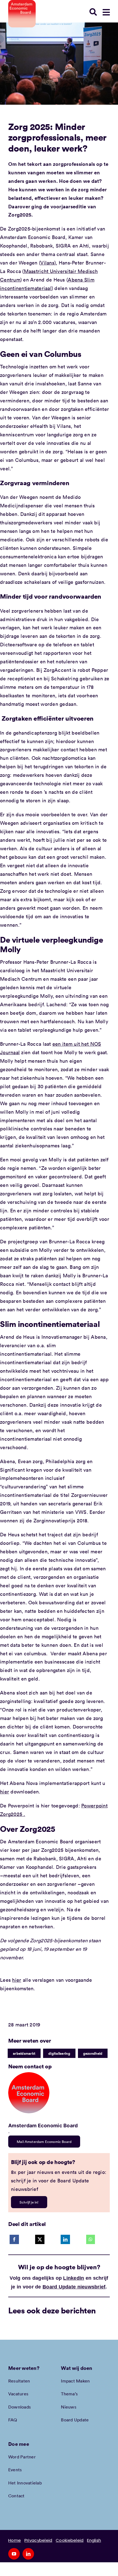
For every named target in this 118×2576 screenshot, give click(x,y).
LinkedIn (74, 2278)
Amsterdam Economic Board (43, 2126)
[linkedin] (28, 2554)
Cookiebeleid (70, 2540)
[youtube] (14, 2554)
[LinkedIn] (65, 2239)
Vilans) (48, 263)
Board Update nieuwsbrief (74, 2287)
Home (15, 2540)
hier (5, 1792)
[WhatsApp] (91, 2239)
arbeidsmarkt (24, 2053)
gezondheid (93, 2053)
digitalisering (59, 2053)
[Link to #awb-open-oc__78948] (106, 12)
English (94, 2540)
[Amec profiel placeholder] (29, 2075)
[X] (40, 2239)
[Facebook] (14, 2239)
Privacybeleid (38, 2540)
